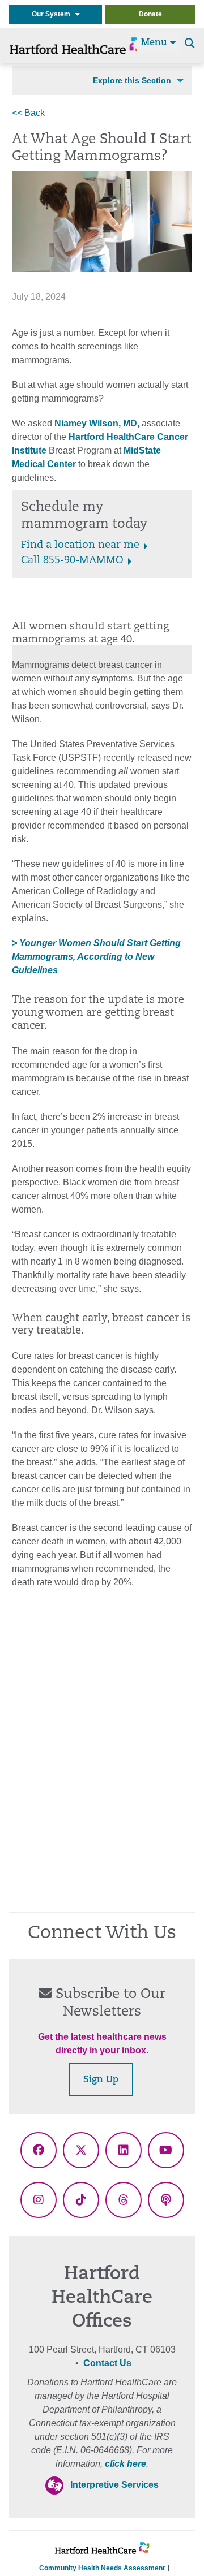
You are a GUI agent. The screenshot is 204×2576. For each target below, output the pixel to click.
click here (126, 2464)
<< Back (28, 113)
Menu (156, 43)
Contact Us (107, 2363)
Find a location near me (80, 546)
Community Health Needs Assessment (102, 2568)
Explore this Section (132, 80)
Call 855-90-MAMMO (72, 561)
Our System (54, 14)
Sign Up (101, 2080)
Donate (150, 14)
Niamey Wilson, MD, (96, 423)
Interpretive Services (114, 2485)
